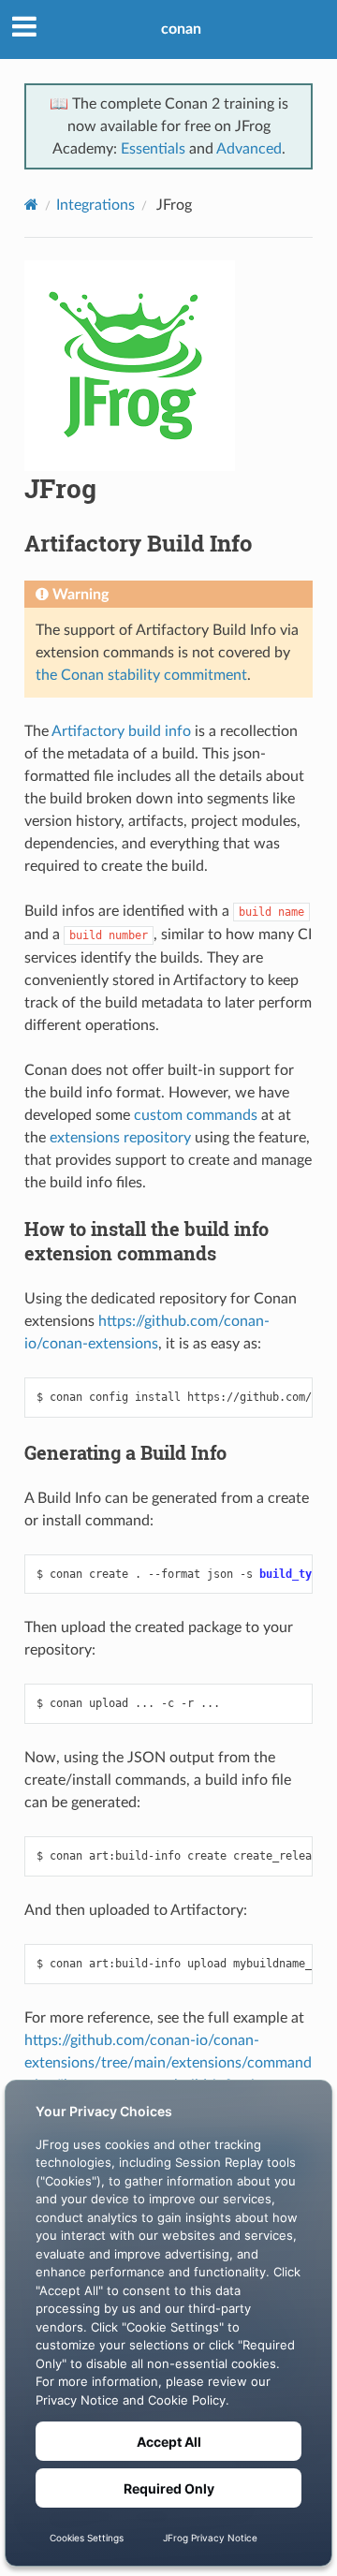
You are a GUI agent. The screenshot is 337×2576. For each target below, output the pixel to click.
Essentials (153, 149)
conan (181, 29)
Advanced (249, 149)
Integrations (95, 205)
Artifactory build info (121, 731)
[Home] (31, 205)
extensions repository (120, 1138)
